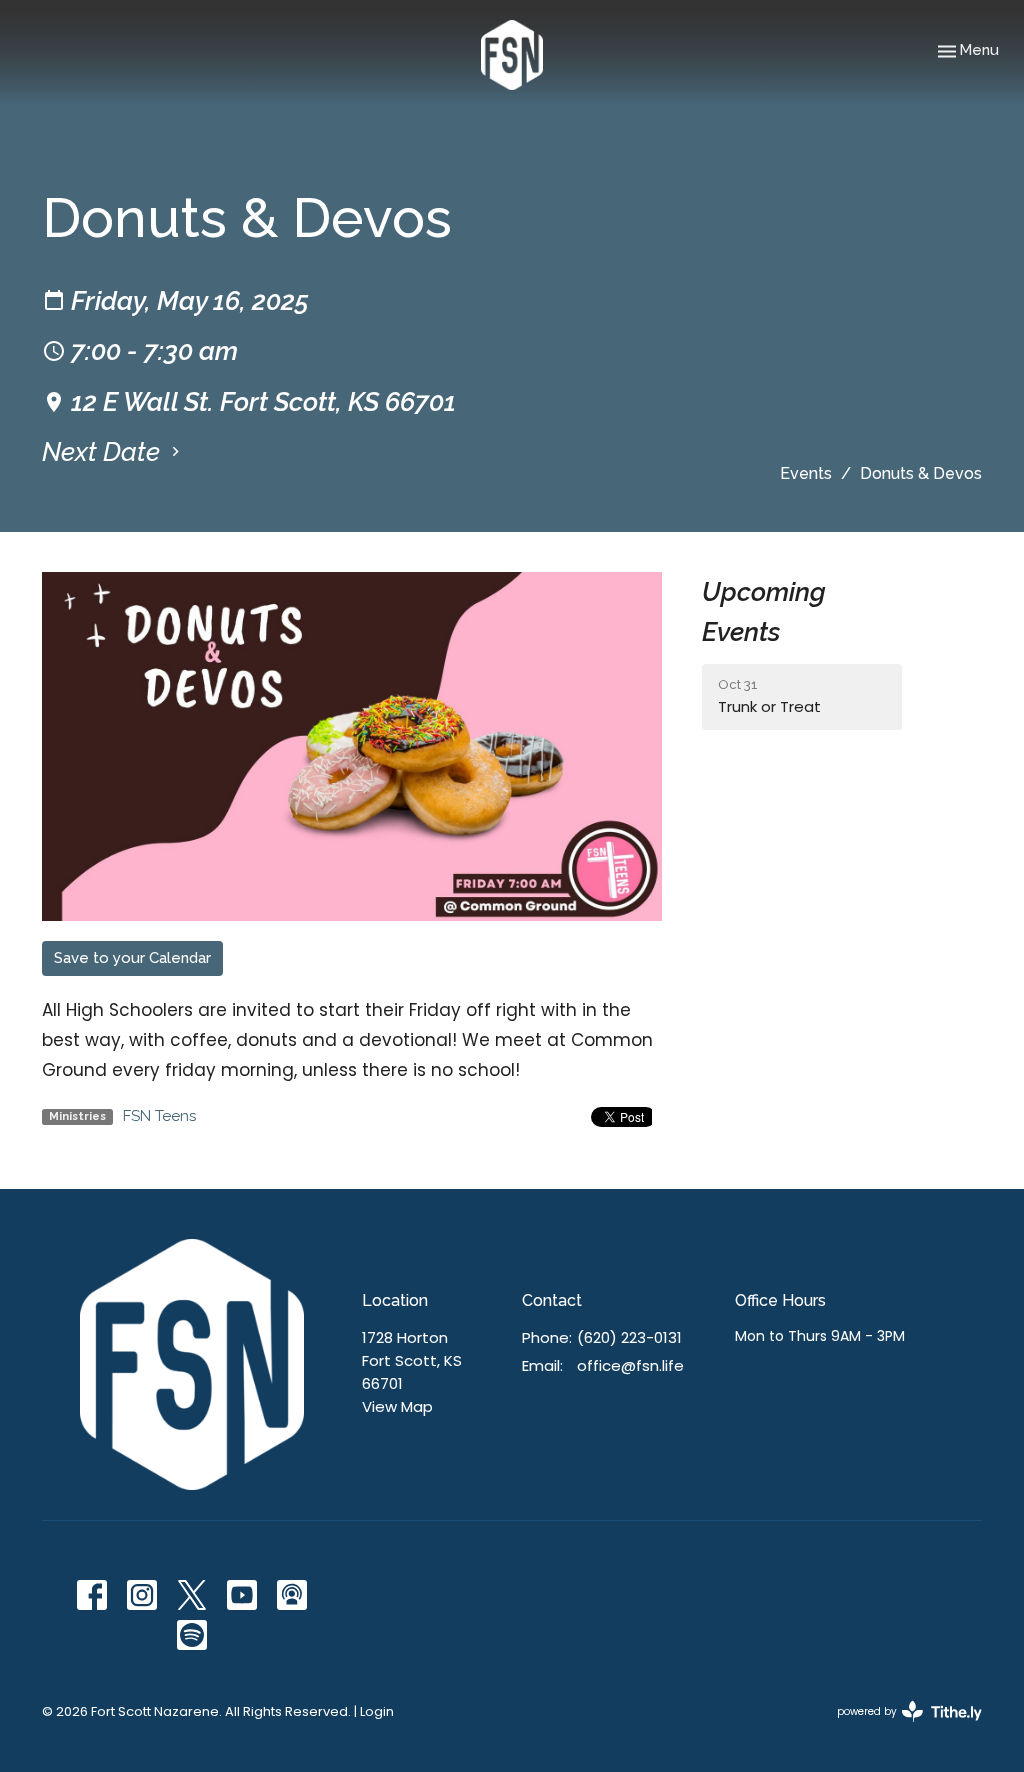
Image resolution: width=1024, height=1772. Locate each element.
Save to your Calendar (132, 958)
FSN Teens (159, 1116)
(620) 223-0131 (629, 1337)
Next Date (104, 452)
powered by (900, 1728)
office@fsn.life (630, 1365)
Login (377, 1711)
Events (806, 473)
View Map (397, 1406)
